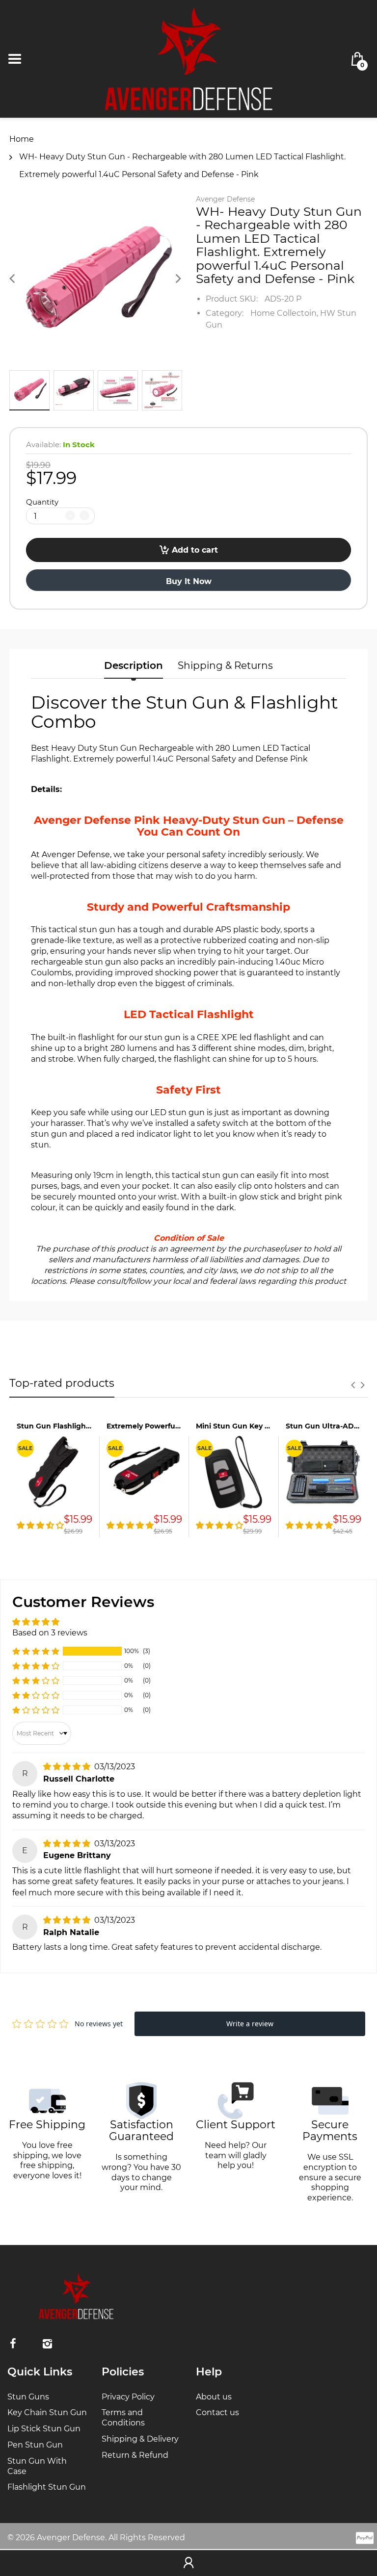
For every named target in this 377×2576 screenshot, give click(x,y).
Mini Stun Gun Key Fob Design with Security (233, 1426)
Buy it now (189, 581)
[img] (68, 1767)
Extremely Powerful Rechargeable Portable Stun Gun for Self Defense (144, 1426)
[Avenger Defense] (188, 58)
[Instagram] (47, 2344)
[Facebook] (13, 2344)
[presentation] (353, 1385)
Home (22, 139)
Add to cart (195, 550)
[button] (36, 1651)
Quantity (42, 502)
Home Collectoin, (284, 313)
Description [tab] (134, 665)
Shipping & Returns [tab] (225, 665)
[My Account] (188, 2563)
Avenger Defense (225, 199)
